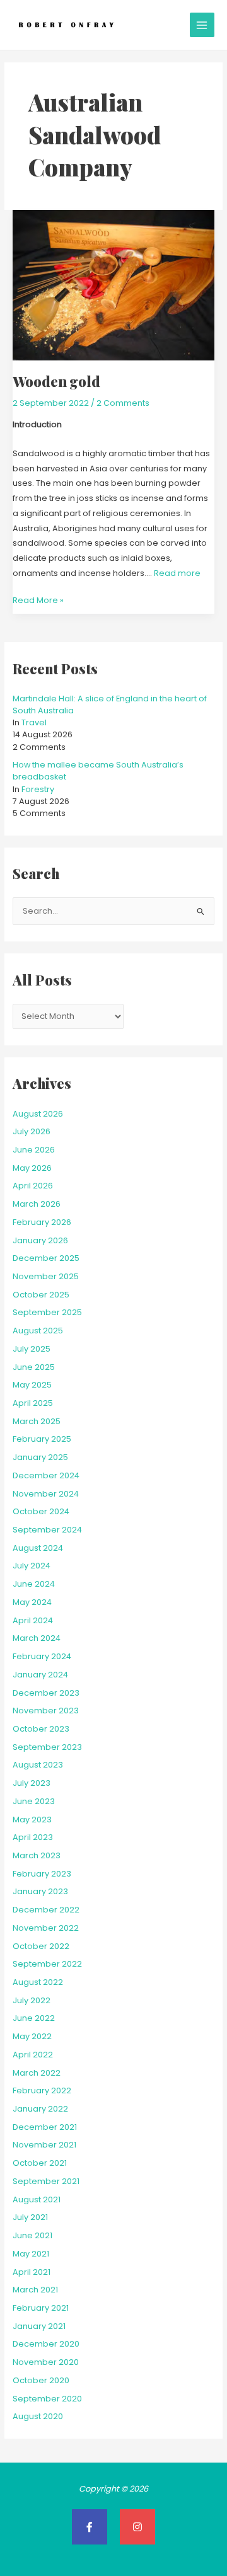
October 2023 (41, 1729)
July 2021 (30, 2217)
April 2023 (33, 1837)
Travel (34, 722)
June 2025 (34, 1367)
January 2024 (40, 1675)
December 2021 (45, 2127)
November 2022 (46, 1928)
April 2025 (33, 1403)
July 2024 (32, 1566)
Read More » (38, 599)
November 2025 (46, 1276)
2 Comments (123, 403)
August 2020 (38, 2416)
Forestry (38, 789)
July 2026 (32, 1131)
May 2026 (32, 1168)
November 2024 (46, 1494)
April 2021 (32, 2272)
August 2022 (38, 1982)
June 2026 (34, 1150)
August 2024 (38, 1548)
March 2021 (35, 2290)
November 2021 (44, 2145)
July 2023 (32, 1783)
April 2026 (33, 1186)
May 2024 (32, 1602)
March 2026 (37, 1204)
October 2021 (40, 2163)
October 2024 (41, 1511)
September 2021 (46, 2181)
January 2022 (40, 2109)
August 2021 (37, 2199)
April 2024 (33, 1620)
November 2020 (46, 2362)
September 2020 (47, 2399)
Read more (177, 573)
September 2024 (47, 1530)
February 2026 (42, 1222)
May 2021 (31, 2254)
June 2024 (34, 1584)
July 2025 (32, 1349)
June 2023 (34, 1801)
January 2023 (40, 1891)
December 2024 (46, 1475)
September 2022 (47, 1964)
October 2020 (41, 2380)
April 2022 (33, 2055)
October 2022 (41, 1946)
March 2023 (37, 1855)
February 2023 (42, 1874)
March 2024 (37, 1638)
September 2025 (47, 1312)
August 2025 (38, 1331)
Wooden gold (56, 381)
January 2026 (40, 1240)
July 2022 (32, 2000)
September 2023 (47, 1747)
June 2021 (32, 2235)
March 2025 (37, 1421)
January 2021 (39, 2326)
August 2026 (38, 1114)
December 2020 (46, 2344)
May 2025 (32, 1385)
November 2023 (46, 1711)
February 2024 (42, 1656)
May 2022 (32, 2036)
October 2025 (41, 1295)
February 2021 (41, 2308)
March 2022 (37, 2073)
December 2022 (46, 1910)
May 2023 (32, 1820)
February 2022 (42, 2090)
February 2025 (42, 1439)
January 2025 (40, 1457)
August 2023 (38, 1765)
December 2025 (46, 1258)
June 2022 (34, 2018)
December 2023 (46, 1693)
